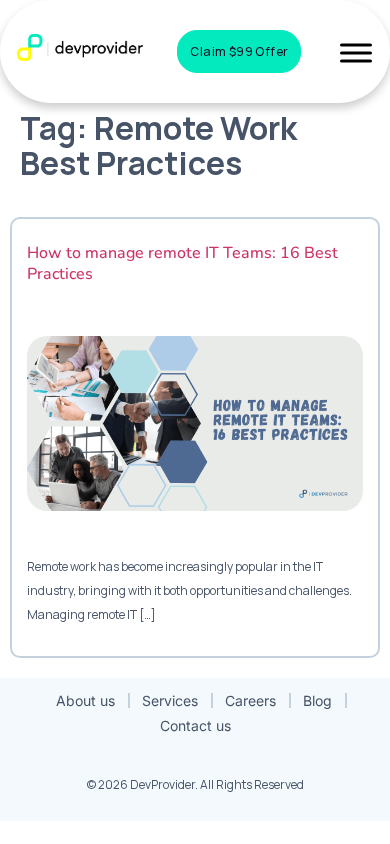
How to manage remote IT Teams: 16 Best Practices (182, 263)
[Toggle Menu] (356, 52)
